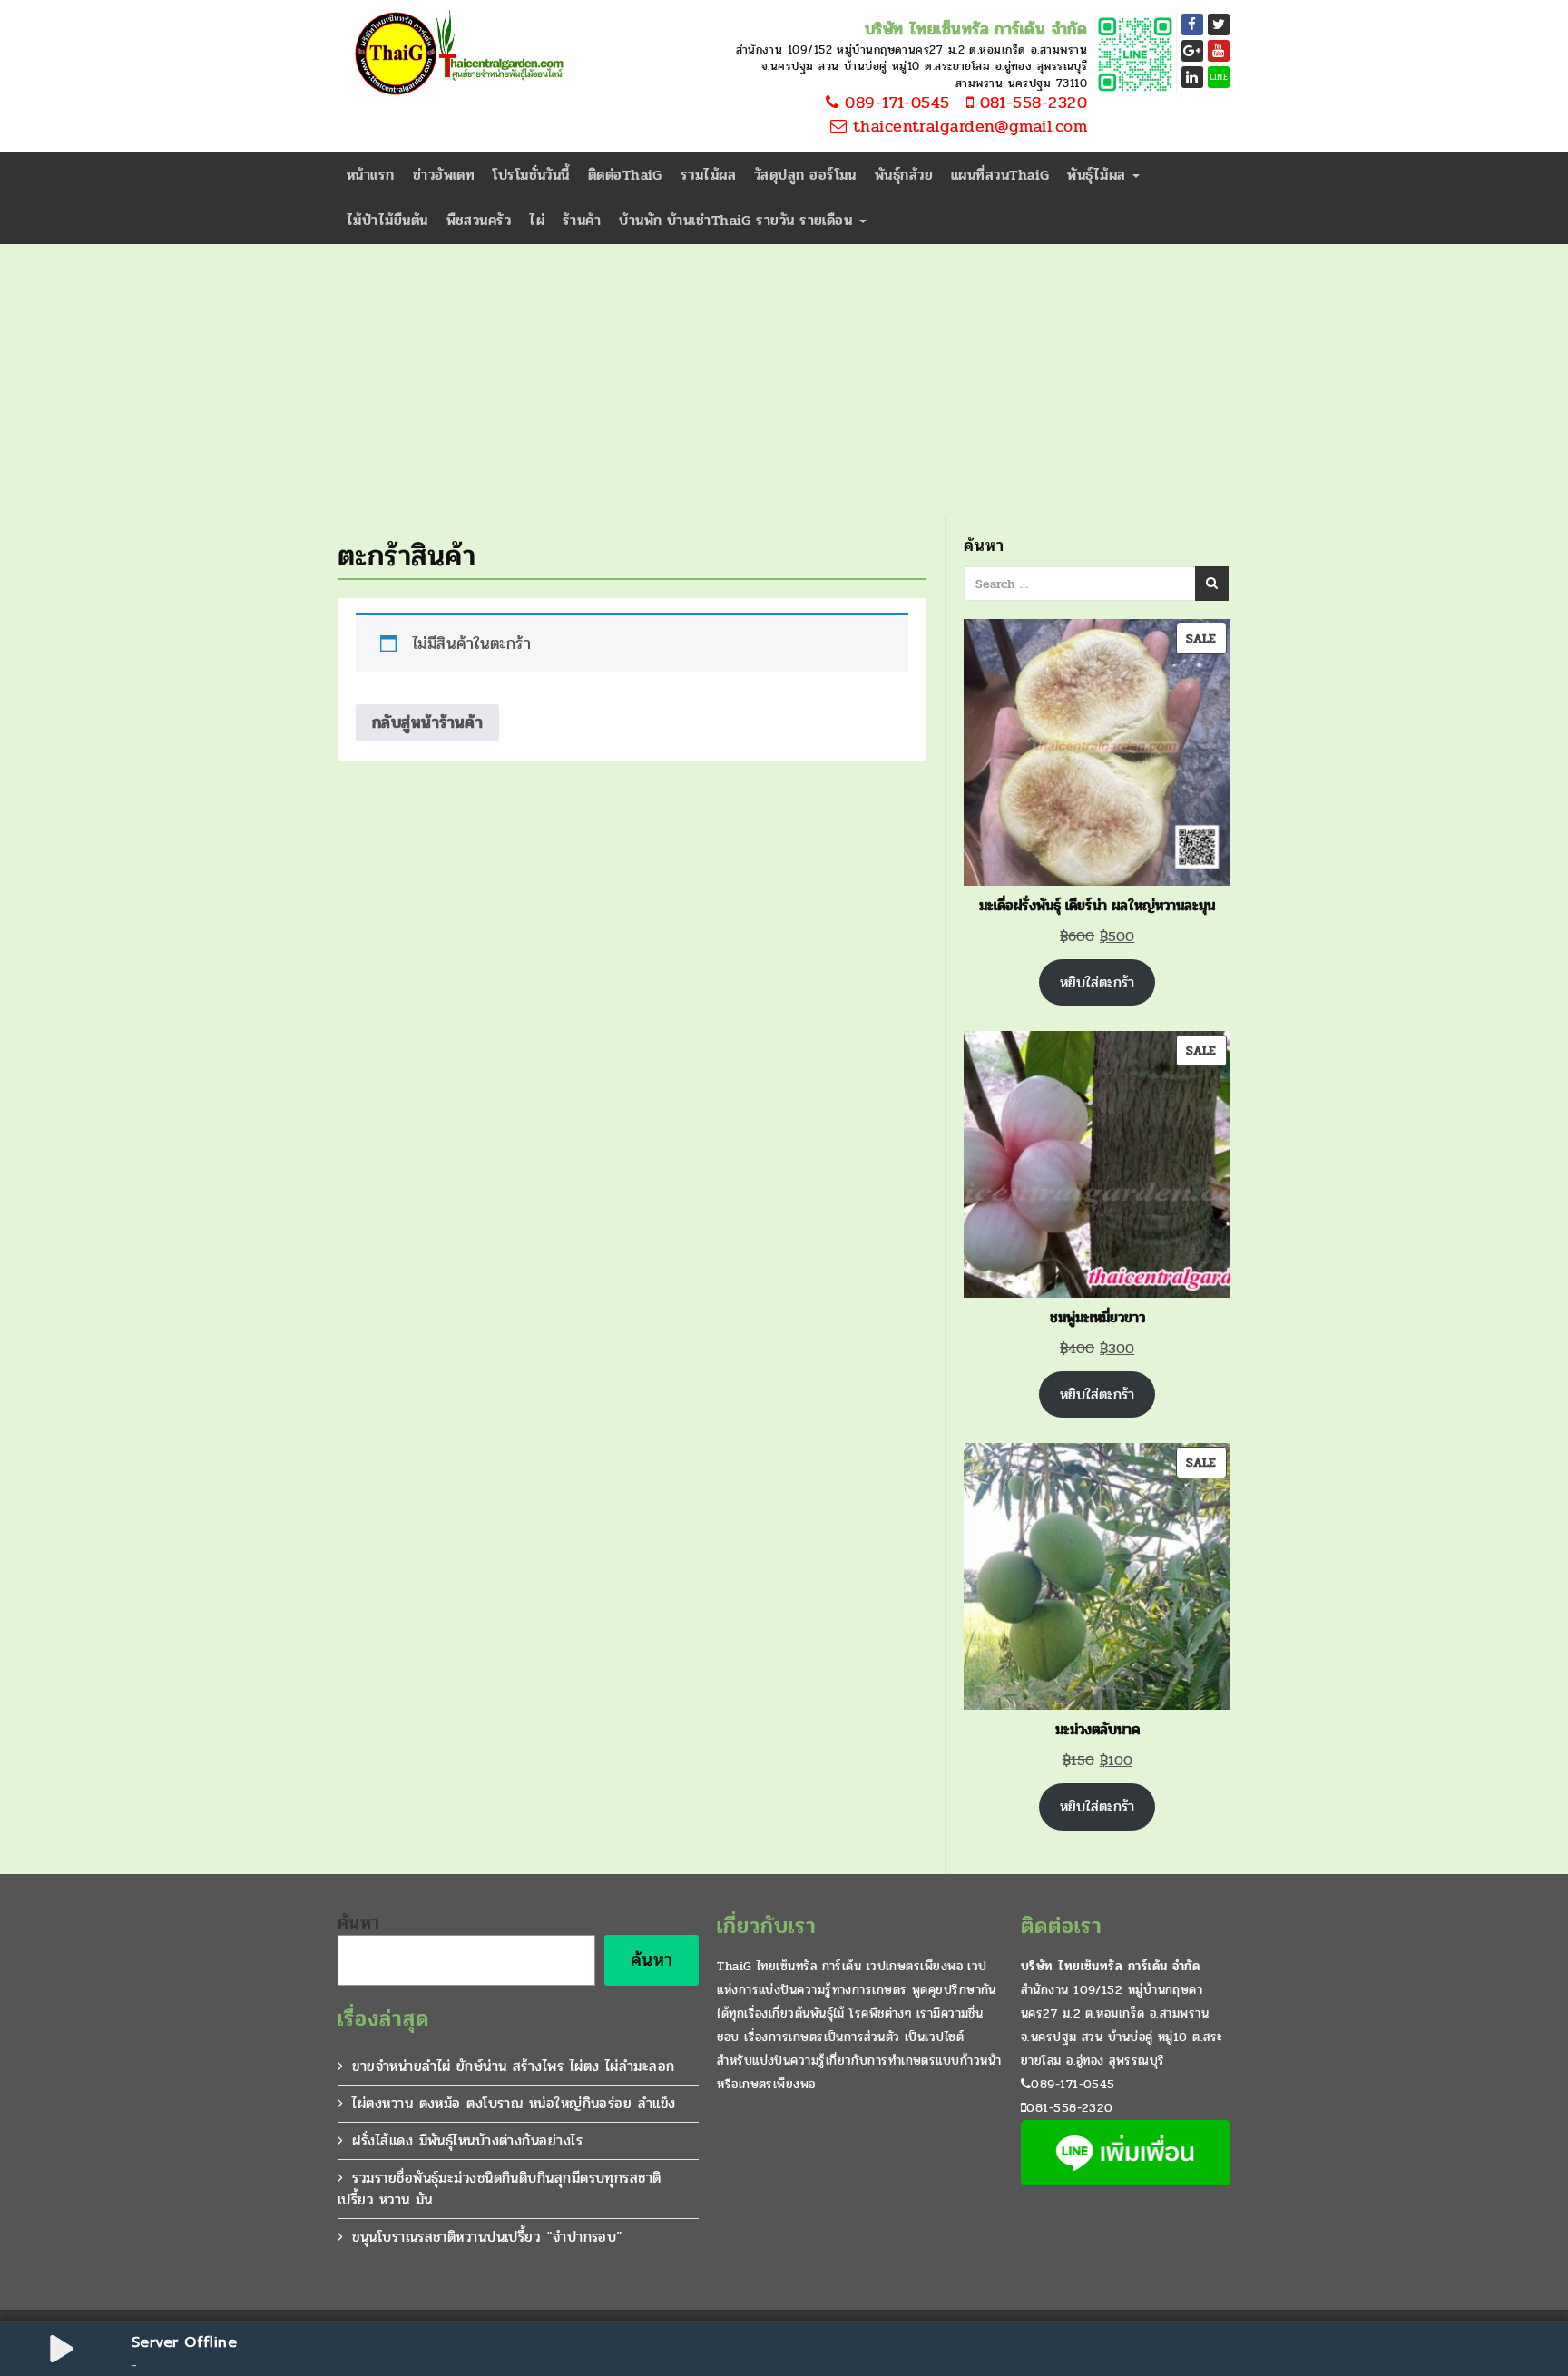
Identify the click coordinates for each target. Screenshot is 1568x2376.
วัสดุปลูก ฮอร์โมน (805, 175)
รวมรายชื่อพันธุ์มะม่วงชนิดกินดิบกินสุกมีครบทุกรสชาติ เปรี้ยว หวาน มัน (500, 2189)
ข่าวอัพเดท (444, 175)
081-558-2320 (1030, 103)
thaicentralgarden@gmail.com (967, 127)
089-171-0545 (895, 103)
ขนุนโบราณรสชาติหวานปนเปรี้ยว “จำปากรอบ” (487, 2237)
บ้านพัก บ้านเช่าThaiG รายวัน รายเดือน (738, 220)
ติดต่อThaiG (625, 175)
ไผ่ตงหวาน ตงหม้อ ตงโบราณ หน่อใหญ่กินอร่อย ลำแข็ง (514, 2103)
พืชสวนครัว (479, 220)
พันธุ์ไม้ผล (1099, 175)
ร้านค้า (582, 220)
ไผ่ (537, 220)
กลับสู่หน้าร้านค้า (427, 722)
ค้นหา (359, 1923)
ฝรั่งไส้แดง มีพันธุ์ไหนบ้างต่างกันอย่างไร (467, 2140)
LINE (1219, 77)
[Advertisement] (784, 380)
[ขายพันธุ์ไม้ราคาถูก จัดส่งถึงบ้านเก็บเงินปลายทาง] (456, 54)
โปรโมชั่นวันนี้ (531, 175)
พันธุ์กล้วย (904, 175)
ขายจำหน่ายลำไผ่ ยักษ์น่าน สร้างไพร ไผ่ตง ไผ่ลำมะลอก (513, 2066)
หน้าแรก (371, 175)
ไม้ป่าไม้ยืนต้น (387, 220)
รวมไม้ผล (708, 175)
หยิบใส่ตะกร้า (1097, 982)
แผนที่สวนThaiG (1000, 175)
